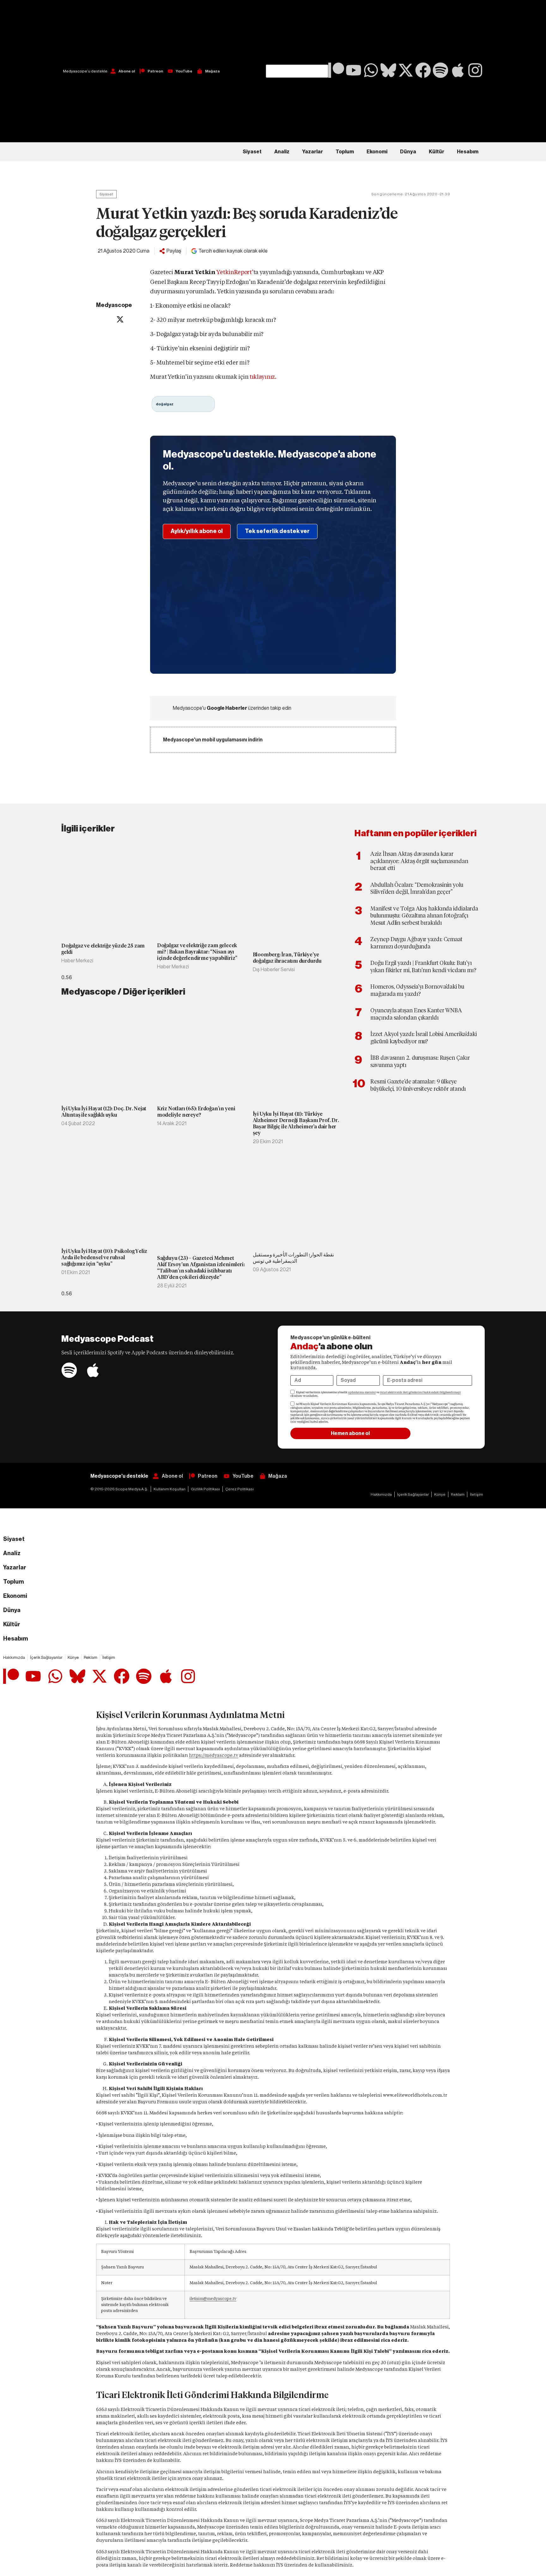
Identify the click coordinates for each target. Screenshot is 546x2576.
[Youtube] (354, 70)
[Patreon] (336, 70)
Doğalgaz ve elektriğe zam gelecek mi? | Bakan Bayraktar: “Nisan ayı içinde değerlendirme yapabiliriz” (197, 952)
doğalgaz (165, 404)
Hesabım (468, 152)
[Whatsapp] (371, 70)
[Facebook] (423, 70)
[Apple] (458, 70)
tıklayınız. (263, 377)
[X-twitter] (406, 70)
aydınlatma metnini (362, 1392)
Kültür (437, 152)
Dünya (408, 152)
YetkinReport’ (235, 272)
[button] (297, 32)
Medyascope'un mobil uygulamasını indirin (213, 740)
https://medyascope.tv (214, 1755)
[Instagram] (475, 70)
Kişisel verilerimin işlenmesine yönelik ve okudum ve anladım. (376, 1394)
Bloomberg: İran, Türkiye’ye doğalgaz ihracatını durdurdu (287, 958)
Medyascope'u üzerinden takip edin (232, 708)
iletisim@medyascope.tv (213, 2299)
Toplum (345, 152)
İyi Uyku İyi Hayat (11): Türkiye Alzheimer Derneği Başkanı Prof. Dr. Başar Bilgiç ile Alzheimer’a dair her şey (296, 1123)
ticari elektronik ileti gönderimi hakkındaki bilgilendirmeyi (420, 1392)
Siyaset (252, 152)
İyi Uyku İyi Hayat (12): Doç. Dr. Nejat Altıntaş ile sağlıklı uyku (104, 1112)
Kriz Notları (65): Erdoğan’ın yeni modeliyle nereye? (196, 1112)
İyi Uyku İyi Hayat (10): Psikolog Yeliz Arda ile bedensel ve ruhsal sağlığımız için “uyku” (104, 1257)
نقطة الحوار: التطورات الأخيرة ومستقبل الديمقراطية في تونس (293, 1258)
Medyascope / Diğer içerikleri (123, 992)
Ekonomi (377, 152)
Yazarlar (312, 152)
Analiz (282, 152)
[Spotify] (440, 70)
